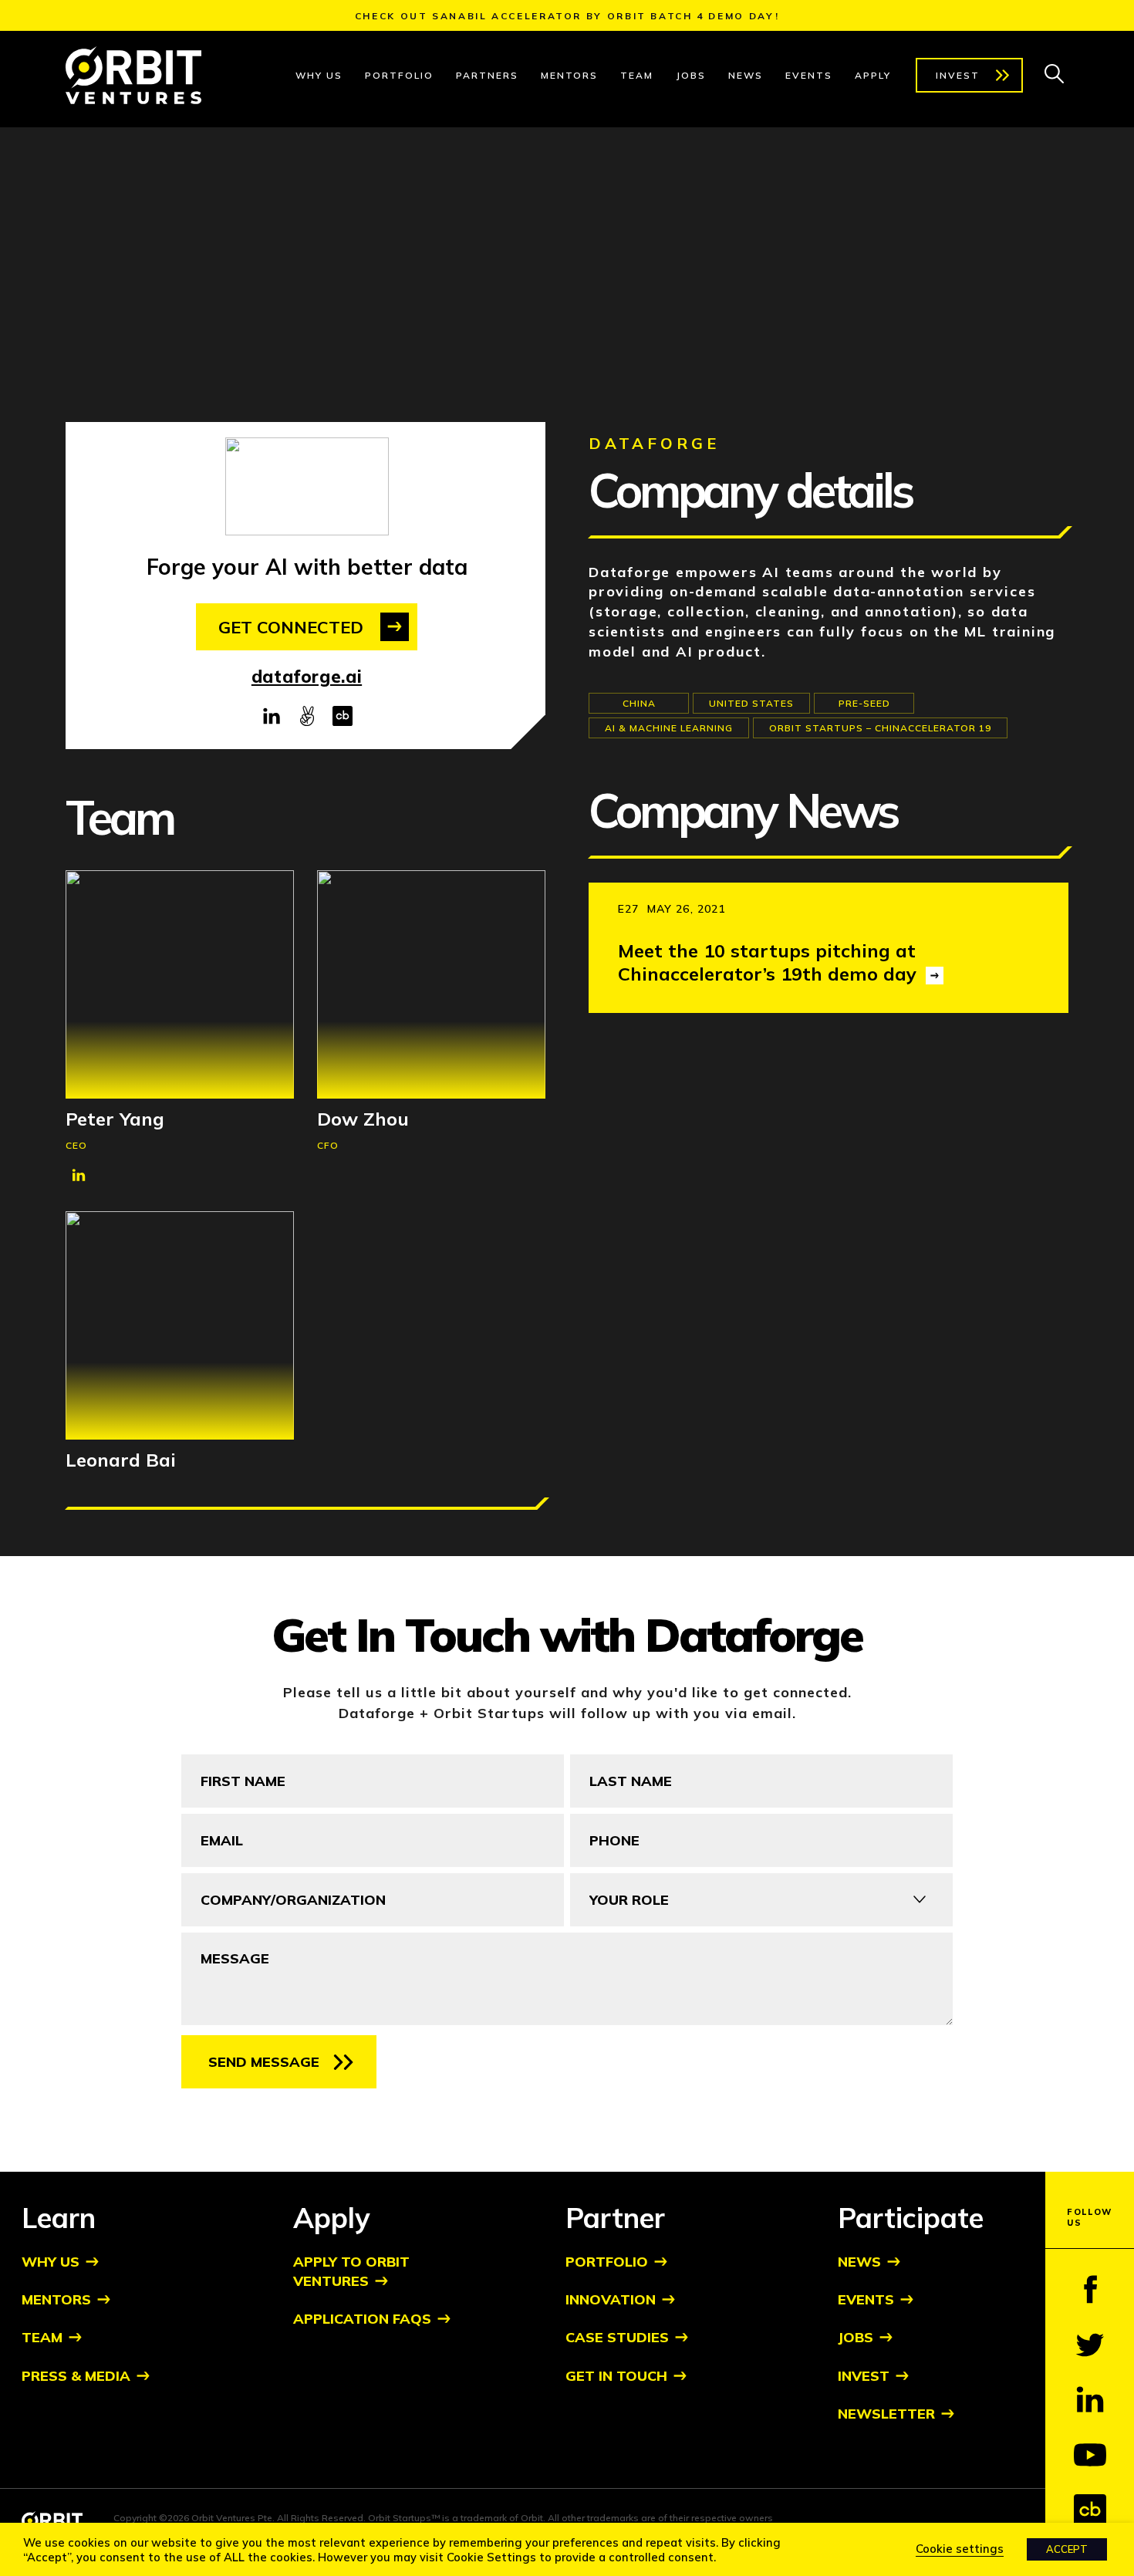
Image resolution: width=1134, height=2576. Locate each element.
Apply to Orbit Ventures (351, 2271)
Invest (958, 75)
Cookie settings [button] (960, 2549)
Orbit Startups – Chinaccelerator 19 (880, 728)
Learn (59, 2218)
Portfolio (399, 75)
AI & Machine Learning (669, 728)
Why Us (319, 75)
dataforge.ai (307, 677)
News (746, 75)
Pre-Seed (864, 703)
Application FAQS (362, 2319)
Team (637, 75)
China (639, 703)
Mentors (569, 75)
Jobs (691, 75)
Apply (873, 75)
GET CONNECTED (291, 627)
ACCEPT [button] (1067, 2549)
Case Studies (617, 2337)
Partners (487, 75)
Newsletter (886, 2414)
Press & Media (76, 2376)
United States (751, 703)
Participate (911, 2218)
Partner (615, 2218)
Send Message (264, 2062)
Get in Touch (616, 2376)
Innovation (611, 2299)
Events (809, 75)
